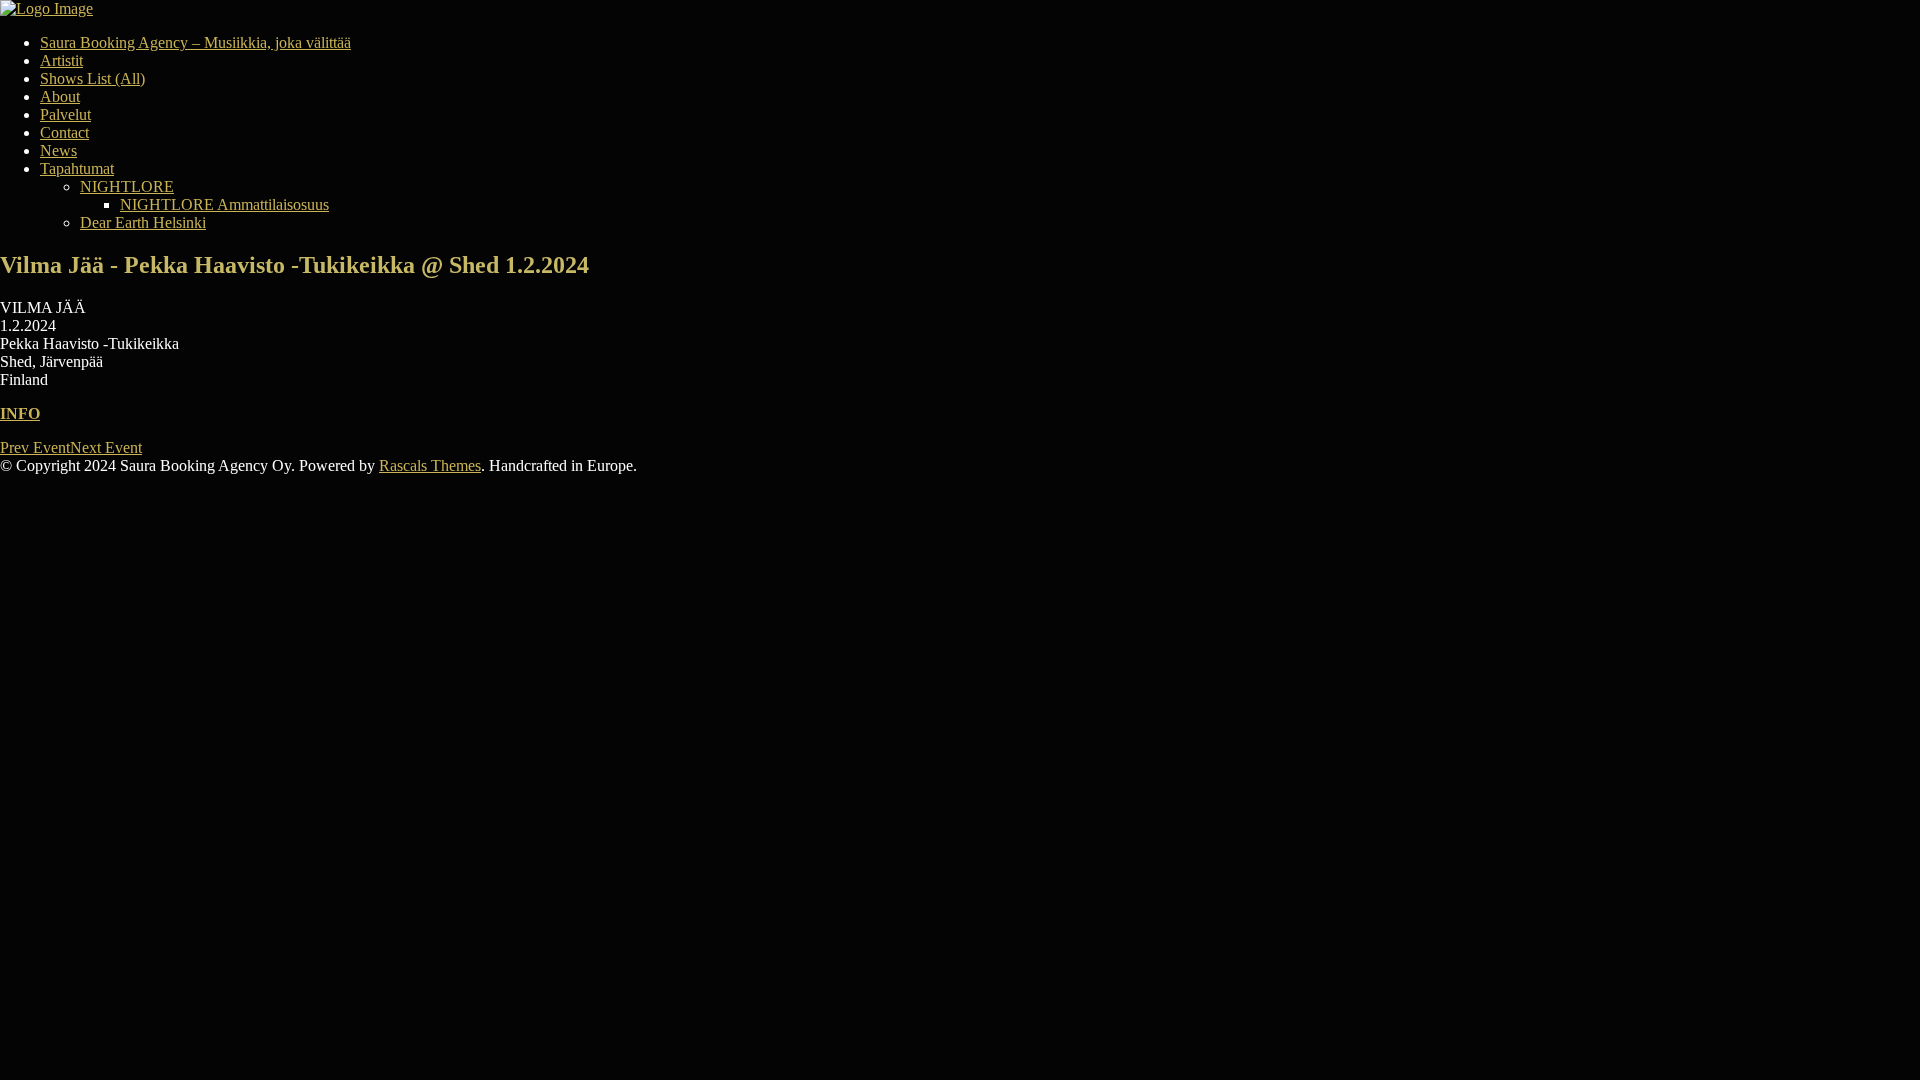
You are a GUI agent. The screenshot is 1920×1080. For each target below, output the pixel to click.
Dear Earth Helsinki (143, 222)
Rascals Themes (430, 465)
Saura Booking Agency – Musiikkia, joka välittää (195, 42)
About (60, 96)
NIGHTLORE (127, 186)
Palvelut (65, 114)
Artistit (61, 60)
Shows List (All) (92, 78)
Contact (64, 132)
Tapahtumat (77, 168)
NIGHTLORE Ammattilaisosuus (224, 204)
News (58, 150)
